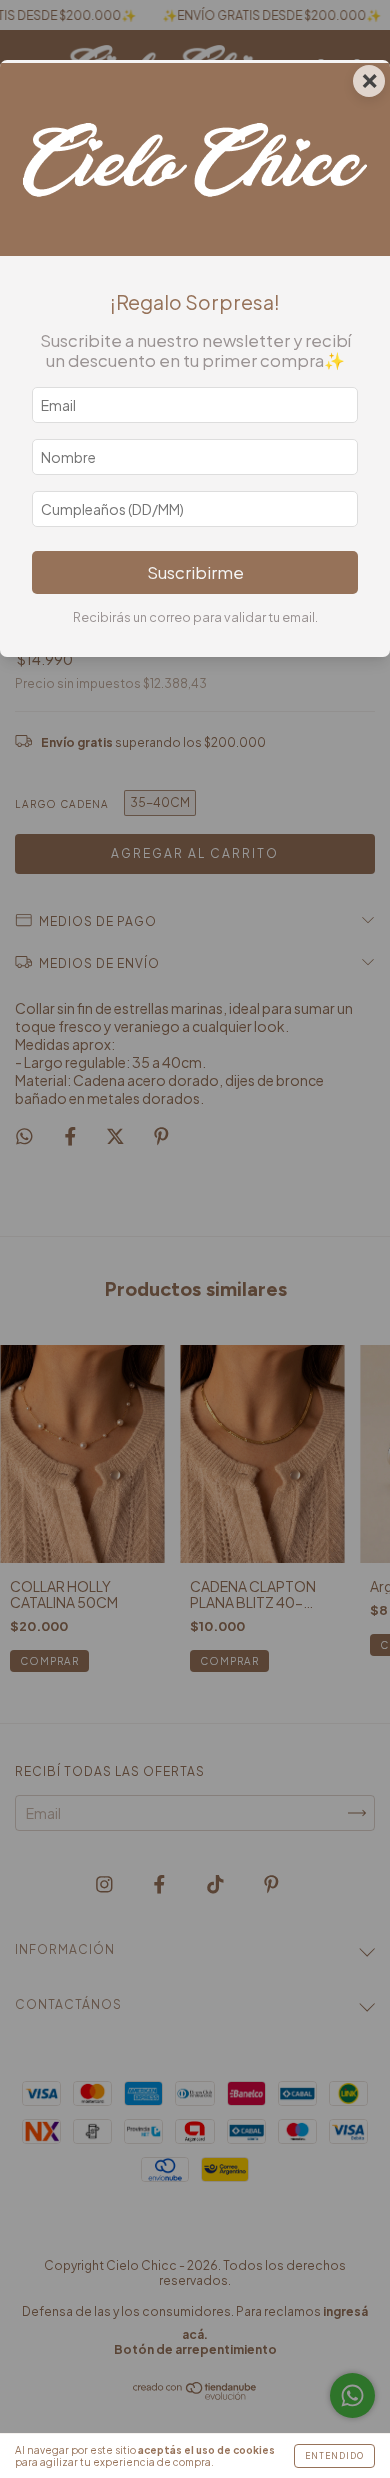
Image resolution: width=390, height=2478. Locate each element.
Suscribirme (195, 572)
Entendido (334, 2456)
